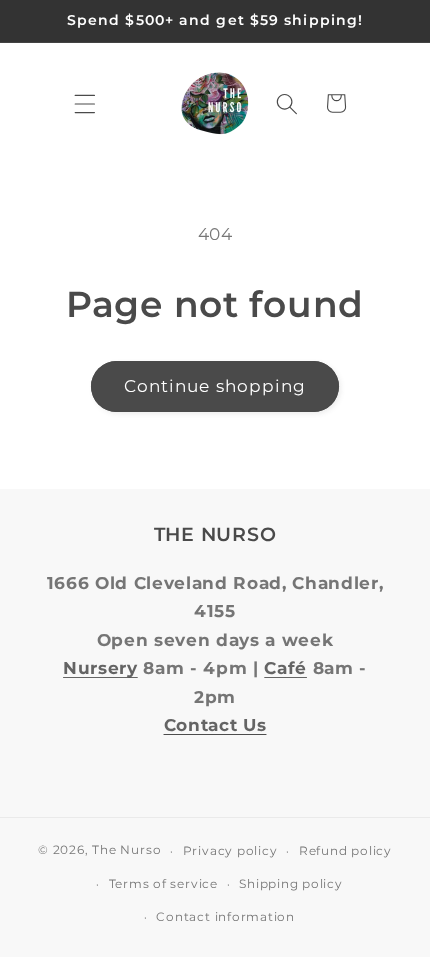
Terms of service (163, 883)
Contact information (225, 916)
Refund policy (345, 850)
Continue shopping (215, 386)
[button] (85, 103)
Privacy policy (230, 850)
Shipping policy (291, 883)
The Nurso (126, 850)
